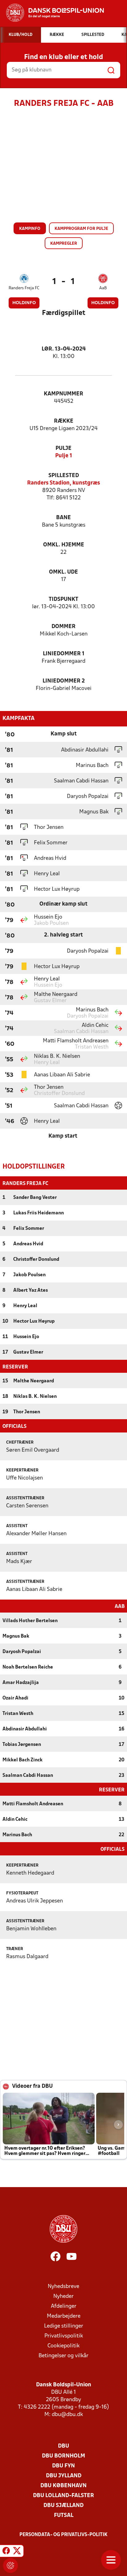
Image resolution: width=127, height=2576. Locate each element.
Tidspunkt (63, 599)
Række (64, 421)
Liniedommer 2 (64, 681)
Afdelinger (64, 2306)
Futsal (64, 2516)
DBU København (63, 2486)
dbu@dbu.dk (67, 2415)
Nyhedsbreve (63, 2287)
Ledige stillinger (64, 2326)
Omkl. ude (63, 572)
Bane (63, 518)
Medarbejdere (64, 2316)
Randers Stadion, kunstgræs (63, 483)
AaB (103, 288)
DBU (63, 2446)
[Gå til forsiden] (52, 13)
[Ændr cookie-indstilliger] (10, 2565)
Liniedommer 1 (64, 654)
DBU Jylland (64, 2476)
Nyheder (63, 2296)
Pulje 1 (64, 456)
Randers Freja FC (24, 288)
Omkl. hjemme (64, 545)
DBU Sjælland (63, 2506)
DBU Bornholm (63, 2456)
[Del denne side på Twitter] (17, 2552)
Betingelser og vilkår (63, 2356)
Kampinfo (30, 229)
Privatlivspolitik (64, 2336)
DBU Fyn (63, 2466)
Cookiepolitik (63, 2346)
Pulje (63, 448)
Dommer (63, 627)
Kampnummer (63, 394)
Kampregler (64, 244)
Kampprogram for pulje (81, 229)
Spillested (64, 476)
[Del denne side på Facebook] (6, 2552)
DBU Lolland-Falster (63, 2496)
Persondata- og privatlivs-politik (63, 2535)
